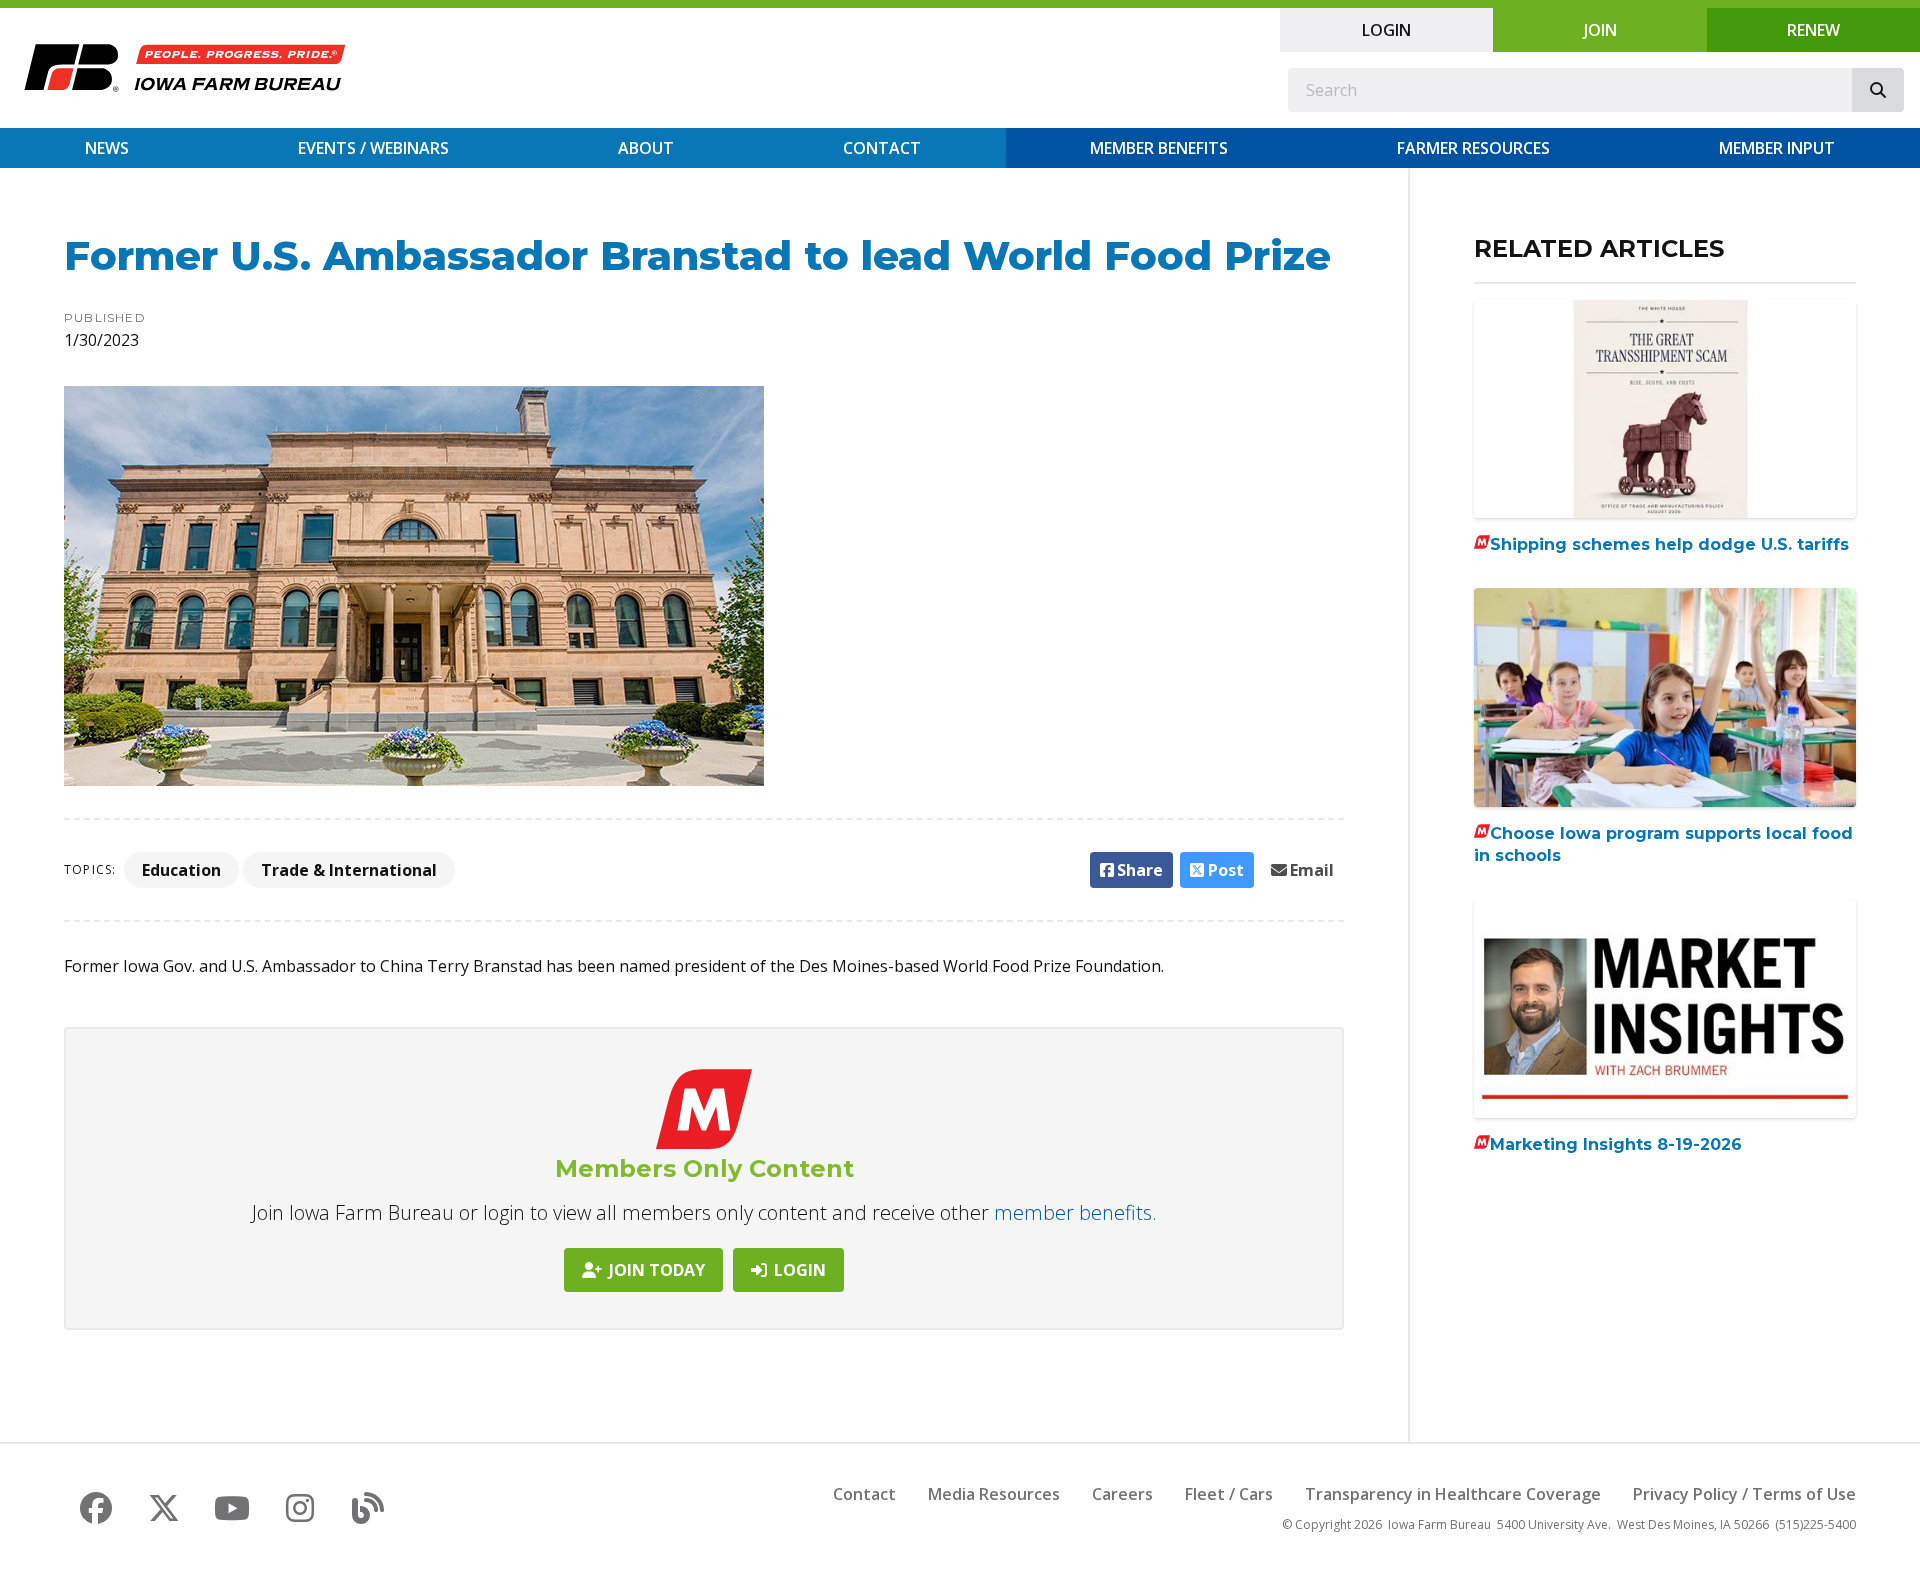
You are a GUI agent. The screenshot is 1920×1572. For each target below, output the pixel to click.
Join (1600, 30)
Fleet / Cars (1229, 1494)
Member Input (1777, 148)
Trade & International (349, 870)
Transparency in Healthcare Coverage (1453, 1494)
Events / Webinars (373, 148)
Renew (1813, 30)
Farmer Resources (1473, 148)
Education (181, 870)
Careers (1122, 1494)
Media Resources (994, 1494)
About (646, 148)
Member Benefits (1159, 148)
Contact (882, 148)
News (107, 148)
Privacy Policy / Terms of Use (1744, 1494)
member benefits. (1075, 1212)
